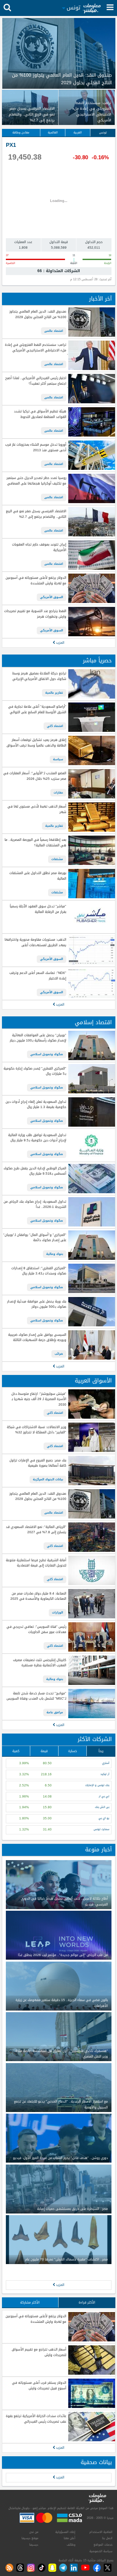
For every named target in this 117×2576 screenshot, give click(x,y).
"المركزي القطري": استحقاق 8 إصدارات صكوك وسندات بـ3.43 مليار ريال (39, 1271)
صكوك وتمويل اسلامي (47, 1054)
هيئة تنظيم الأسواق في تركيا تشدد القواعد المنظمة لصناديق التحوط (40, 414)
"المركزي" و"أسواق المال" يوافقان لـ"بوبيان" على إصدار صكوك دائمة (35, 1238)
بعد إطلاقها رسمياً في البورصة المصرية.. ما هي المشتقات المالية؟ (35, 843)
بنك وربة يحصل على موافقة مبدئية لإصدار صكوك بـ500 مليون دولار (37, 1304)
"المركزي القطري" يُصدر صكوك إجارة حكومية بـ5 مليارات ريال (35, 1071)
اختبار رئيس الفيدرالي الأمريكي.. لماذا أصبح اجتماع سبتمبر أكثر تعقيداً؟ (36, 381)
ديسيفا (34, 2545)
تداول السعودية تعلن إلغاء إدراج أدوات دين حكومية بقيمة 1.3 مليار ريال (36, 1105)
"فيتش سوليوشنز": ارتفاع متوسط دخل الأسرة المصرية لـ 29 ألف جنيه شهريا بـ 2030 (39, 1399)
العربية (78, 132)
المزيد (60, 643)
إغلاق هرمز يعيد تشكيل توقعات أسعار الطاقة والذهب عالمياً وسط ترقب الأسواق (36, 743)
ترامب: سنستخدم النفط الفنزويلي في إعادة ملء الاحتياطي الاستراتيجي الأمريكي (35, 348)
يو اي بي (104, 1818)
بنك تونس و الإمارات (97, 1785)
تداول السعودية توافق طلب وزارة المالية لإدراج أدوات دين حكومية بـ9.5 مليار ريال (37, 1138)
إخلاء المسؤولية (65, 2532)
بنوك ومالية (55, 1254)
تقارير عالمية (54, 693)
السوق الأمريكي (52, 597)
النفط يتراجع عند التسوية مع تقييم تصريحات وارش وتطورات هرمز (35, 614)
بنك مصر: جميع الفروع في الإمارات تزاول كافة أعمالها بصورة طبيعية (38, 1463)
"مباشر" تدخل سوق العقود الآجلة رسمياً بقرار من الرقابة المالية (38, 909)
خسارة (73, 1751)
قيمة (44, 1751)
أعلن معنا (70, 2538)
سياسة (58, 759)
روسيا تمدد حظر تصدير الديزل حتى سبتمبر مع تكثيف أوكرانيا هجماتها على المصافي (36, 481)
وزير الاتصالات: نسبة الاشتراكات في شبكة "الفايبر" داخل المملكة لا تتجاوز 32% (36, 1430)
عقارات (58, 793)
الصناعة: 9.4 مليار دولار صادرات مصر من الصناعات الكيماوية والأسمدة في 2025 (38, 1596)
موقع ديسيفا (30, 2538)
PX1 (11, 145)
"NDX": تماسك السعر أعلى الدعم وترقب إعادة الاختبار (38, 976)
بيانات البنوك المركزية (48, 1479)
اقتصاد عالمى (54, 331)
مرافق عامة (55, 1712)
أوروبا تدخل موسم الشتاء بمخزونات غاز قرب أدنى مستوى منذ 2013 (36, 447)
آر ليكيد (105, 1774)
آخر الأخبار (100, 299)
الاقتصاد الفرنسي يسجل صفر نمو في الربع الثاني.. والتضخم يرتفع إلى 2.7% (36, 514)
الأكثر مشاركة (30, 2302)
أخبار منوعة (98, 1850)
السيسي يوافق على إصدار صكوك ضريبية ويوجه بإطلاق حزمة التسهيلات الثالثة (37, 1338)
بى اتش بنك (102, 1807)
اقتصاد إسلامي (93, 1022)
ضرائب (59, 1354)
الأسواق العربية (93, 1381)
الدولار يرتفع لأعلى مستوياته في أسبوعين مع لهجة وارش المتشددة (36, 581)
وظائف (71, 2545)
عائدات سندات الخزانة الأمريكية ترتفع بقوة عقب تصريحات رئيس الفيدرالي (36, 2419)
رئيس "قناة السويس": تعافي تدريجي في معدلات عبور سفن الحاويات (36, 1630)
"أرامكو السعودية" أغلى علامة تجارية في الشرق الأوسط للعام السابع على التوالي (37, 710)
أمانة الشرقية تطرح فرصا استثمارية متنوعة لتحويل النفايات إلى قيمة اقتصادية (36, 1563)
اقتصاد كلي (55, 726)
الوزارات (58, 1612)
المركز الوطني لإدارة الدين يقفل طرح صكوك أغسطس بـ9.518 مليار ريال (35, 1171)
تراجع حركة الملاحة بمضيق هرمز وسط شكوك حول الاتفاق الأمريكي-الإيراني (39, 676)
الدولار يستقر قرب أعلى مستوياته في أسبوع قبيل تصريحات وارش (39, 2386)
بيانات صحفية (96, 2462)
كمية (16, 1751)
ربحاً (101, 1751)
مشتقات (57, 859)
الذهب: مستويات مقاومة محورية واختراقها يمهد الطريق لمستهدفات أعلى (35, 942)
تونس (103, 132)
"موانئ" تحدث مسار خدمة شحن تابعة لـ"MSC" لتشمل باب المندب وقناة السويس (36, 1696)
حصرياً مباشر (97, 661)
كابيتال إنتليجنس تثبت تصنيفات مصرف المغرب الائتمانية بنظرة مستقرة (39, 1663)
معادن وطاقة (21, 132)
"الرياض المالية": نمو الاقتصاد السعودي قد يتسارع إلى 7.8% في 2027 (36, 1530)
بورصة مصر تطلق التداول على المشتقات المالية (38, 876)
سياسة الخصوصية (101, 2551)
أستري (106, 1763)
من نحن (34, 2532)
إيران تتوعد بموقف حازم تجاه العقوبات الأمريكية (39, 547)
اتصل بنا (107, 2538)
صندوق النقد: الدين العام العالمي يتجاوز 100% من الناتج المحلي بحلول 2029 (38, 314)
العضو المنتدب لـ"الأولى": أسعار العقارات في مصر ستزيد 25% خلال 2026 (35, 776)
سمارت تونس (101, 1829)
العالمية (53, 132)
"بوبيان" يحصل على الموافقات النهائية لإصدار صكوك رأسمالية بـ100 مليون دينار (38, 1038)
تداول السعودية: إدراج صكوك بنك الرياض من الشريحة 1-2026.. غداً (35, 1204)
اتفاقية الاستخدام (101, 2532)
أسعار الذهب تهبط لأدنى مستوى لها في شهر (37, 809)
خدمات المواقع (103, 2545)
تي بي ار (104, 1796)
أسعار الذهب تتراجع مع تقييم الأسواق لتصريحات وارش (39, 2352)
